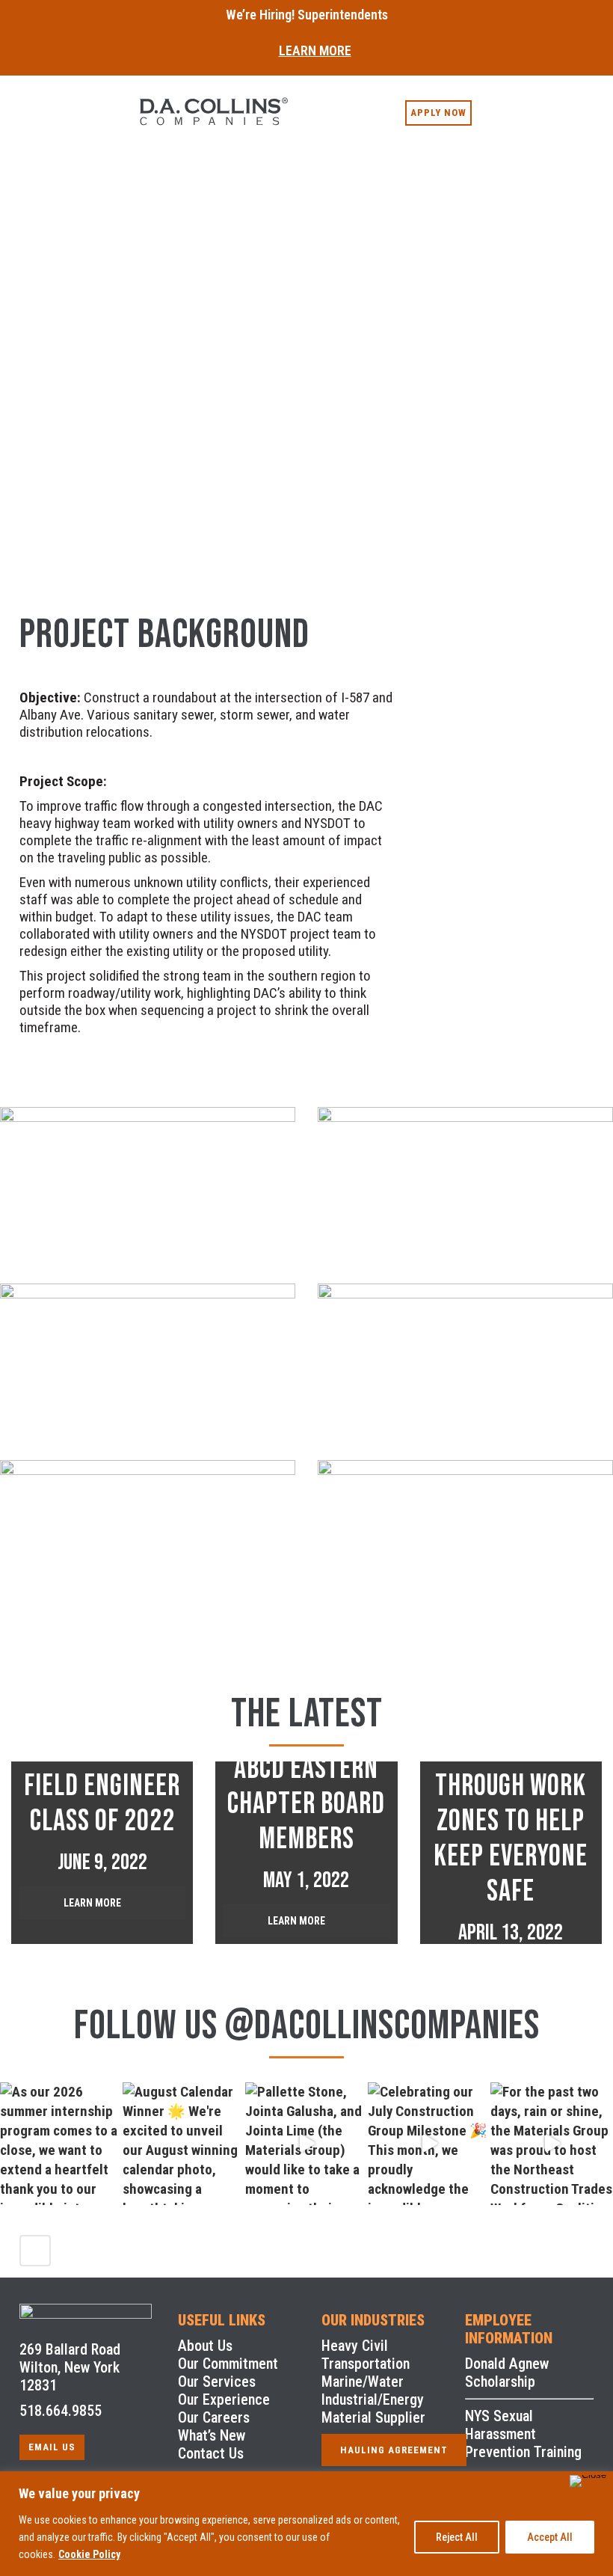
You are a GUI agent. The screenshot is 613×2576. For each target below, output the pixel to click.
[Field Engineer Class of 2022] (102, 1852)
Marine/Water (363, 2382)
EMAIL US (52, 2447)
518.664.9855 (61, 2411)
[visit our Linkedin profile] (505, 105)
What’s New (212, 2435)
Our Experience (224, 2399)
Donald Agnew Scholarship (507, 2373)
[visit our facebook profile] (485, 105)
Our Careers (214, 2417)
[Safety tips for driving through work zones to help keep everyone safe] (511, 1852)
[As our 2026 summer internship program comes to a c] (61, 2144)
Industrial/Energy (373, 2399)
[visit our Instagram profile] (524, 105)
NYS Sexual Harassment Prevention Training (523, 2434)
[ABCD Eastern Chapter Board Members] (306, 1852)
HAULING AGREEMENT (394, 2450)
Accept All (550, 2537)
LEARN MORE (315, 50)
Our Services (217, 2382)
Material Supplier (373, 2417)
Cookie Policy (89, 2554)
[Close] (588, 2481)
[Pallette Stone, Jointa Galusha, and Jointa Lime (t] (306, 2144)
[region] (306, 2524)
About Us (205, 2346)
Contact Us (211, 2453)
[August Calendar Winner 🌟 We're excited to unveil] (184, 2144)
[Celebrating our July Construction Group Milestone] (429, 2144)
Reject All (457, 2537)
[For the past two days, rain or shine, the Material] (552, 2144)
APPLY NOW (438, 113)
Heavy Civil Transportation (366, 2355)
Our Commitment (228, 2364)
